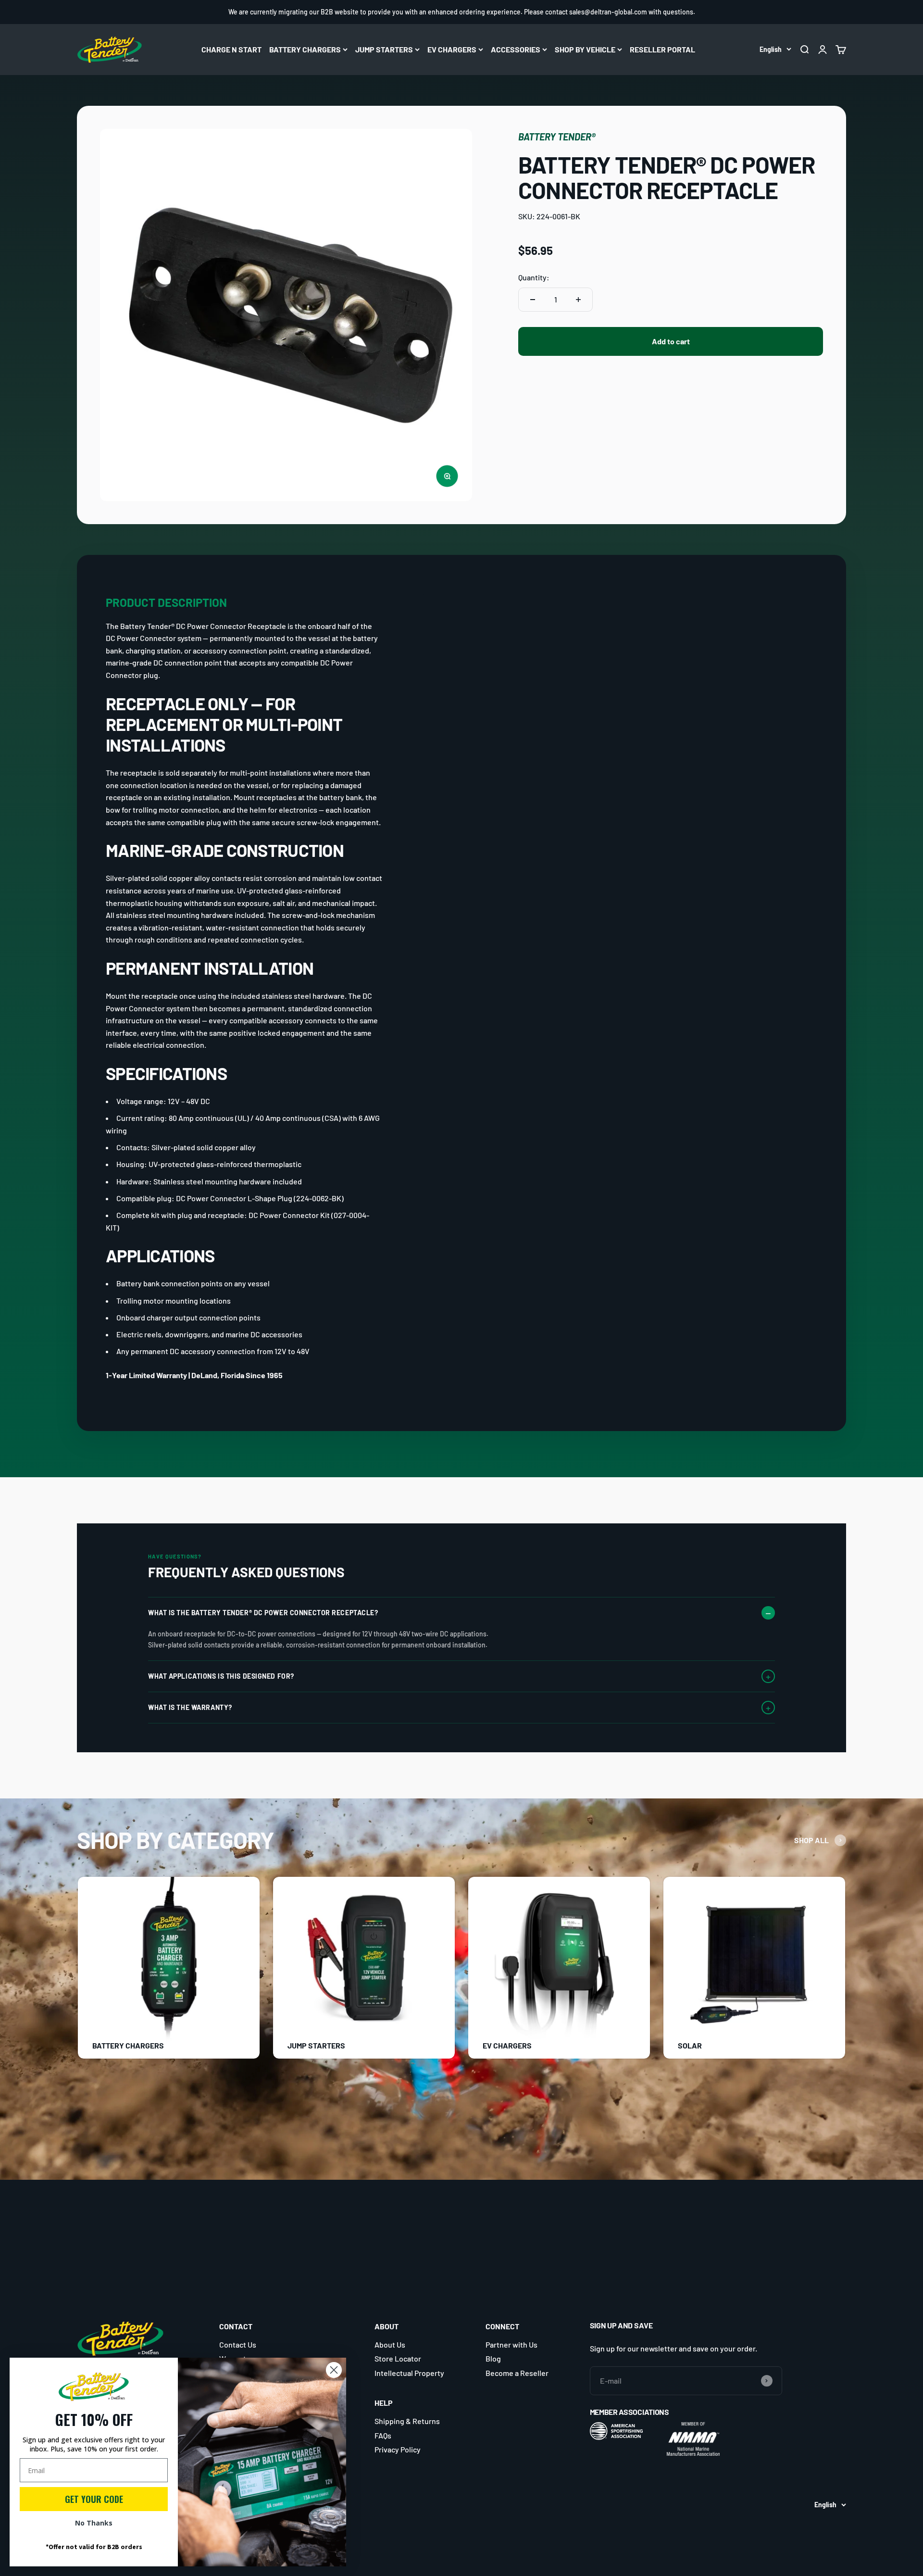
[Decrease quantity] (533, 300)
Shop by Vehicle (585, 49)
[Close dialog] (334, 2370)
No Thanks (94, 2523)
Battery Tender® (557, 137)
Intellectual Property (409, 2373)
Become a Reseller (517, 2373)
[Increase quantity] (578, 300)
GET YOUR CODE (94, 2499)
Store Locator (398, 2358)
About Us (390, 2344)
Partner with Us (511, 2344)
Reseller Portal (662, 49)
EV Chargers (452, 49)
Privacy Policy (398, 2449)
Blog (493, 2358)
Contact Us (238, 2344)
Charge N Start (231, 49)
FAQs (383, 2435)
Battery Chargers (305, 49)
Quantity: (534, 277)
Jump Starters (384, 49)
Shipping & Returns (407, 2421)
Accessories (516, 49)
